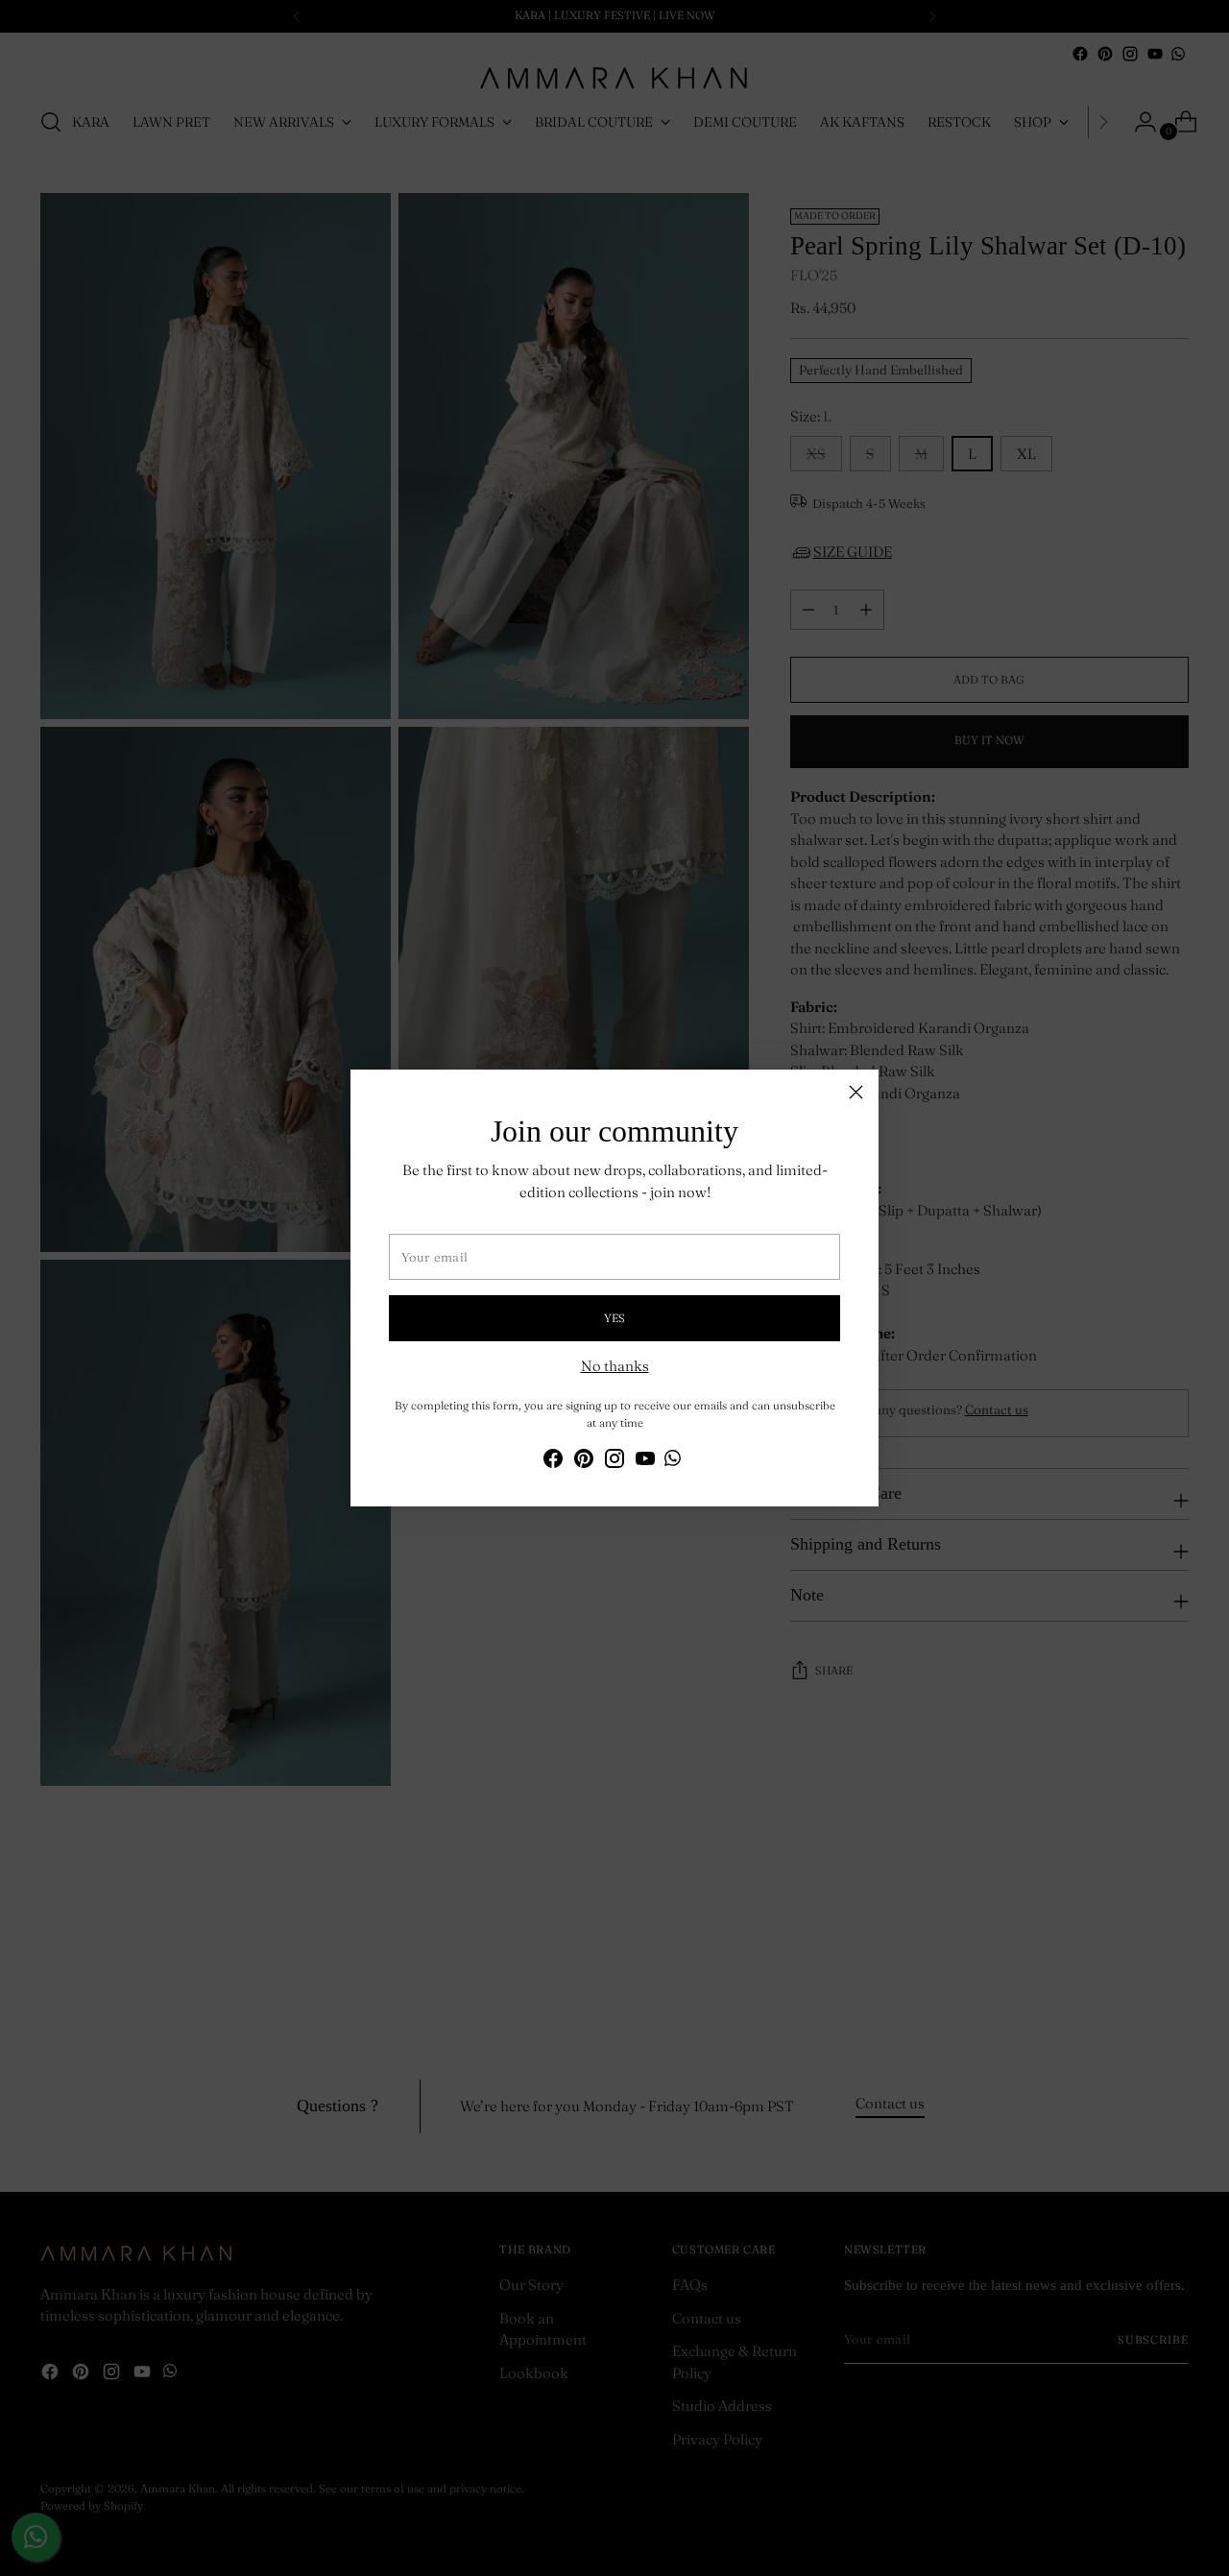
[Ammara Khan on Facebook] (553, 1462)
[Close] (856, 1092)
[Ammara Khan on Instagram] (614, 1462)
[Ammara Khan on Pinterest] (584, 1462)
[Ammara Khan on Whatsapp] (673, 1461)
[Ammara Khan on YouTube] (645, 1462)
